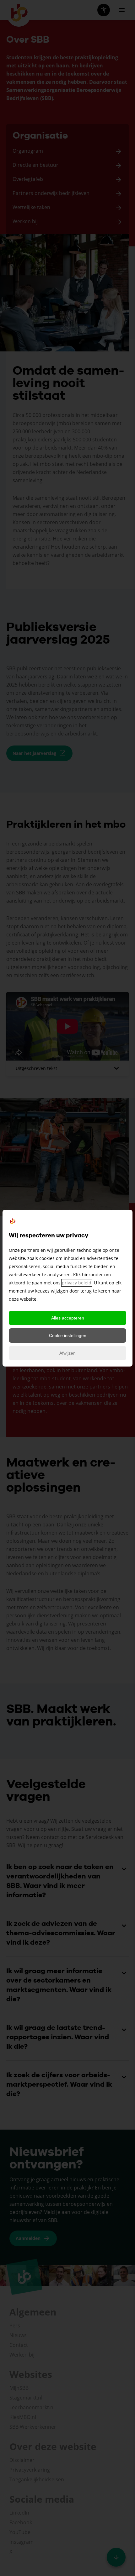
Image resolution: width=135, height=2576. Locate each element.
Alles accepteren (68, 1318)
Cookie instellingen (68, 1335)
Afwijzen (67, 1353)
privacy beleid (77, 1283)
